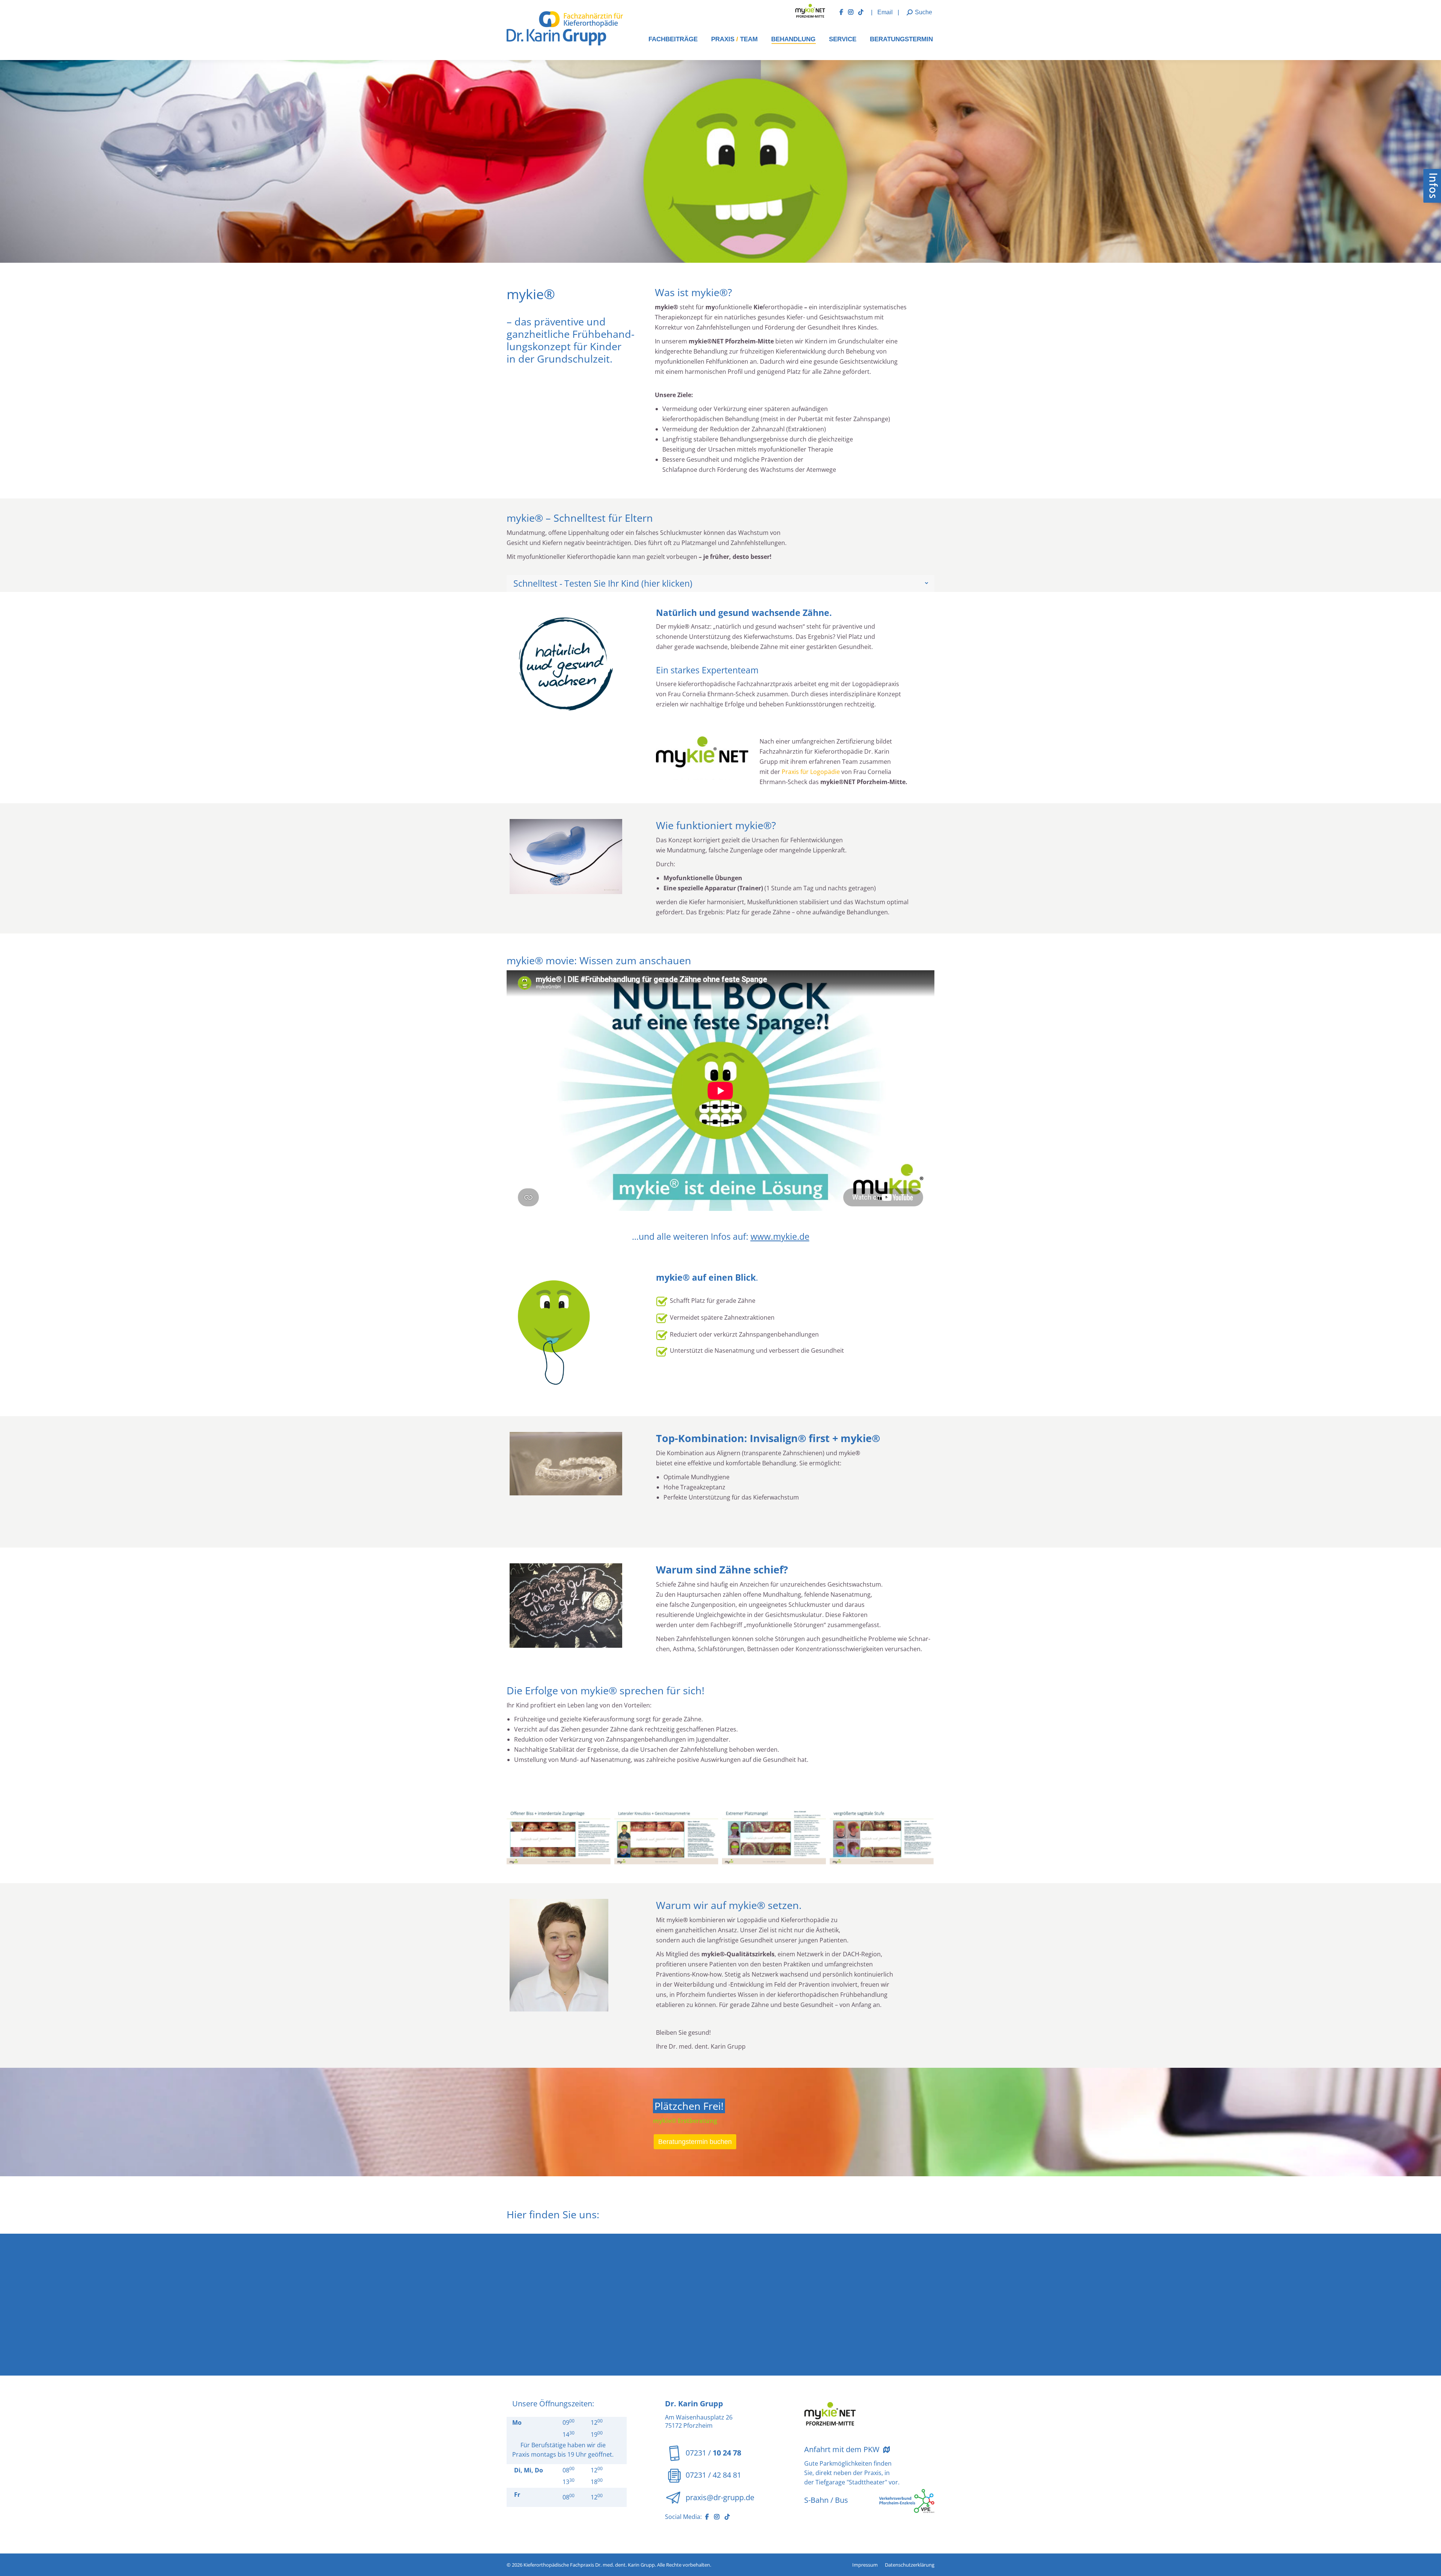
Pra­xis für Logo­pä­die (811, 772)
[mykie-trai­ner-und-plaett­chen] (566, 857)
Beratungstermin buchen (695, 2142)
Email (886, 12)
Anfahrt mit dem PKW (843, 2449)
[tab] (720, 583)
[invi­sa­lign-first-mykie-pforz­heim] (566, 1464)
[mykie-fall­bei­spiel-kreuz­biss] (666, 1835)
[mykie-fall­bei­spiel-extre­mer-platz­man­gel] (774, 1835)
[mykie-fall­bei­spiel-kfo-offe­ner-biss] (559, 1835)
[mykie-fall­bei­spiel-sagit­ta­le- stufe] (882, 1835)
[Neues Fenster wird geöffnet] (844, 12)
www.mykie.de (780, 1236)
